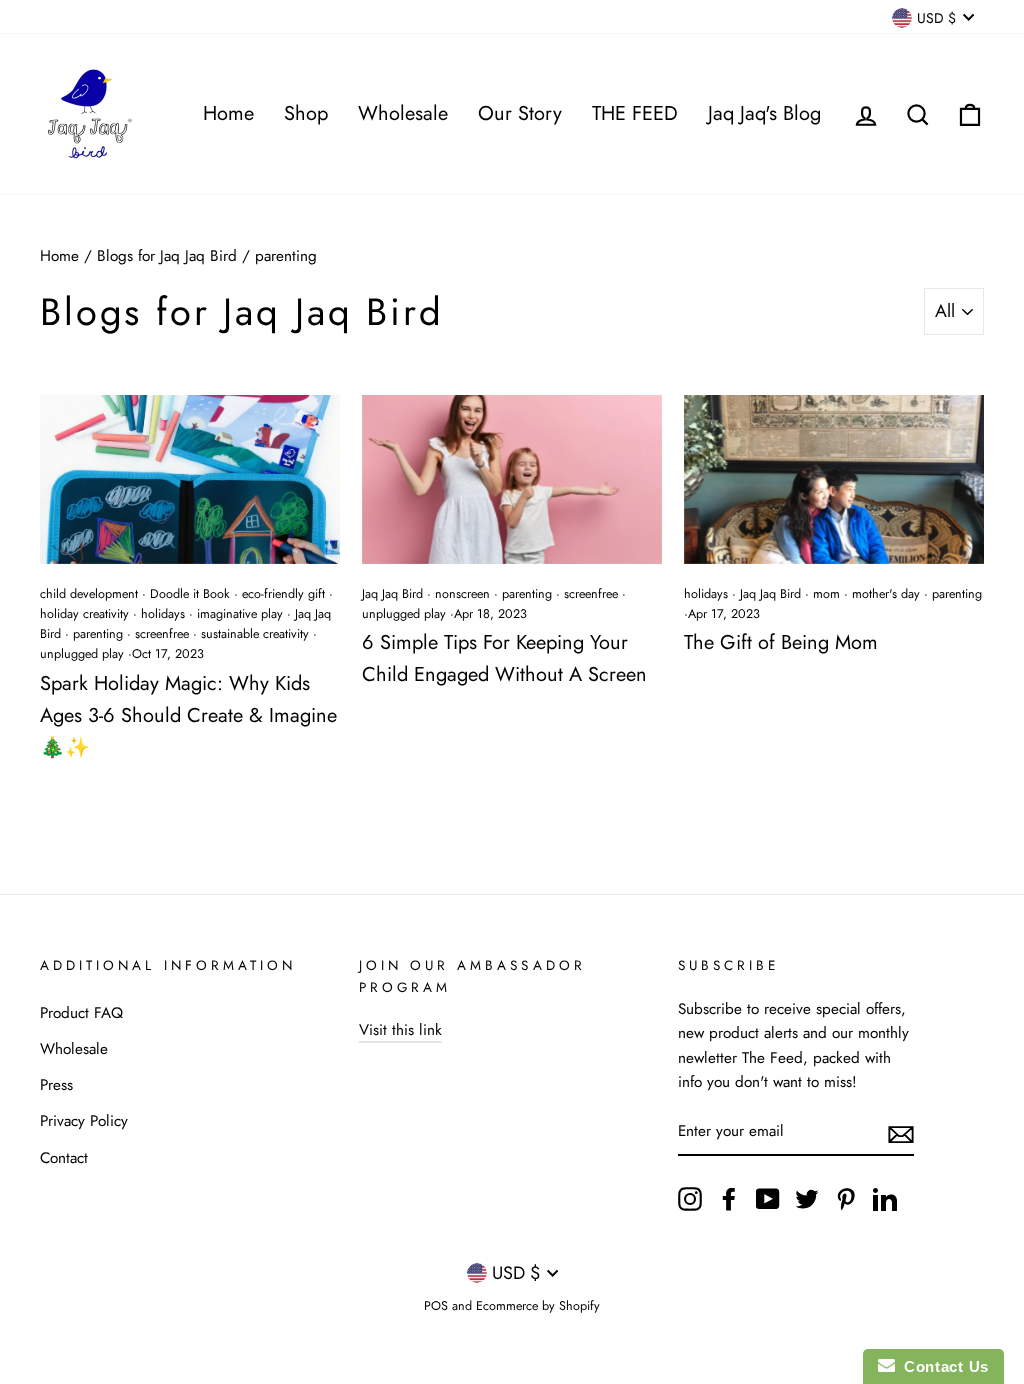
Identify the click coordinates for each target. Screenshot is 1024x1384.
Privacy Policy (84, 1121)
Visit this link (400, 1030)
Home (228, 113)
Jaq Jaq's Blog (764, 113)
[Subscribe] (901, 1132)
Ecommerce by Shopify (538, 1306)
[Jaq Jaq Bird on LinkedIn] (885, 1198)
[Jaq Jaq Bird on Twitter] (807, 1198)
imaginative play (240, 614)
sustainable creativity (255, 634)
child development (89, 594)
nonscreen (462, 594)
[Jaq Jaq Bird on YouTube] (768, 1198)
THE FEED (635, 113)
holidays (163, 614)
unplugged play (82, 654)
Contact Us (942, 1366)
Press (56, 1085)
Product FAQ (81, 1013)
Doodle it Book (190, 594)
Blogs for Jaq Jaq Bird (167, 256)
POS (436, 1306)
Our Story (520, 113)
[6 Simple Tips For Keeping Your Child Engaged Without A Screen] (512, 479)
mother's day (886, 594)
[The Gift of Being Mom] (834, 479)
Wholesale (403, 113)
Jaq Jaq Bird (392, 594)
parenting (98, 634)
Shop (306, 113)
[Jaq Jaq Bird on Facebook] (729, 1198)
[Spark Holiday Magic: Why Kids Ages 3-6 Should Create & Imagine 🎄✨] (190, 479)
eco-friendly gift (283, 594)
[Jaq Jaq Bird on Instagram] (690, 1198)
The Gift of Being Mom (781, 642)
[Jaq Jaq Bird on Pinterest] (846, 1198)
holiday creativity (84, 614)
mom (826, 594)
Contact (64, 1158)
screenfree (162, 634)
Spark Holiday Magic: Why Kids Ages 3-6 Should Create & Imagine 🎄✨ (188, 715)
